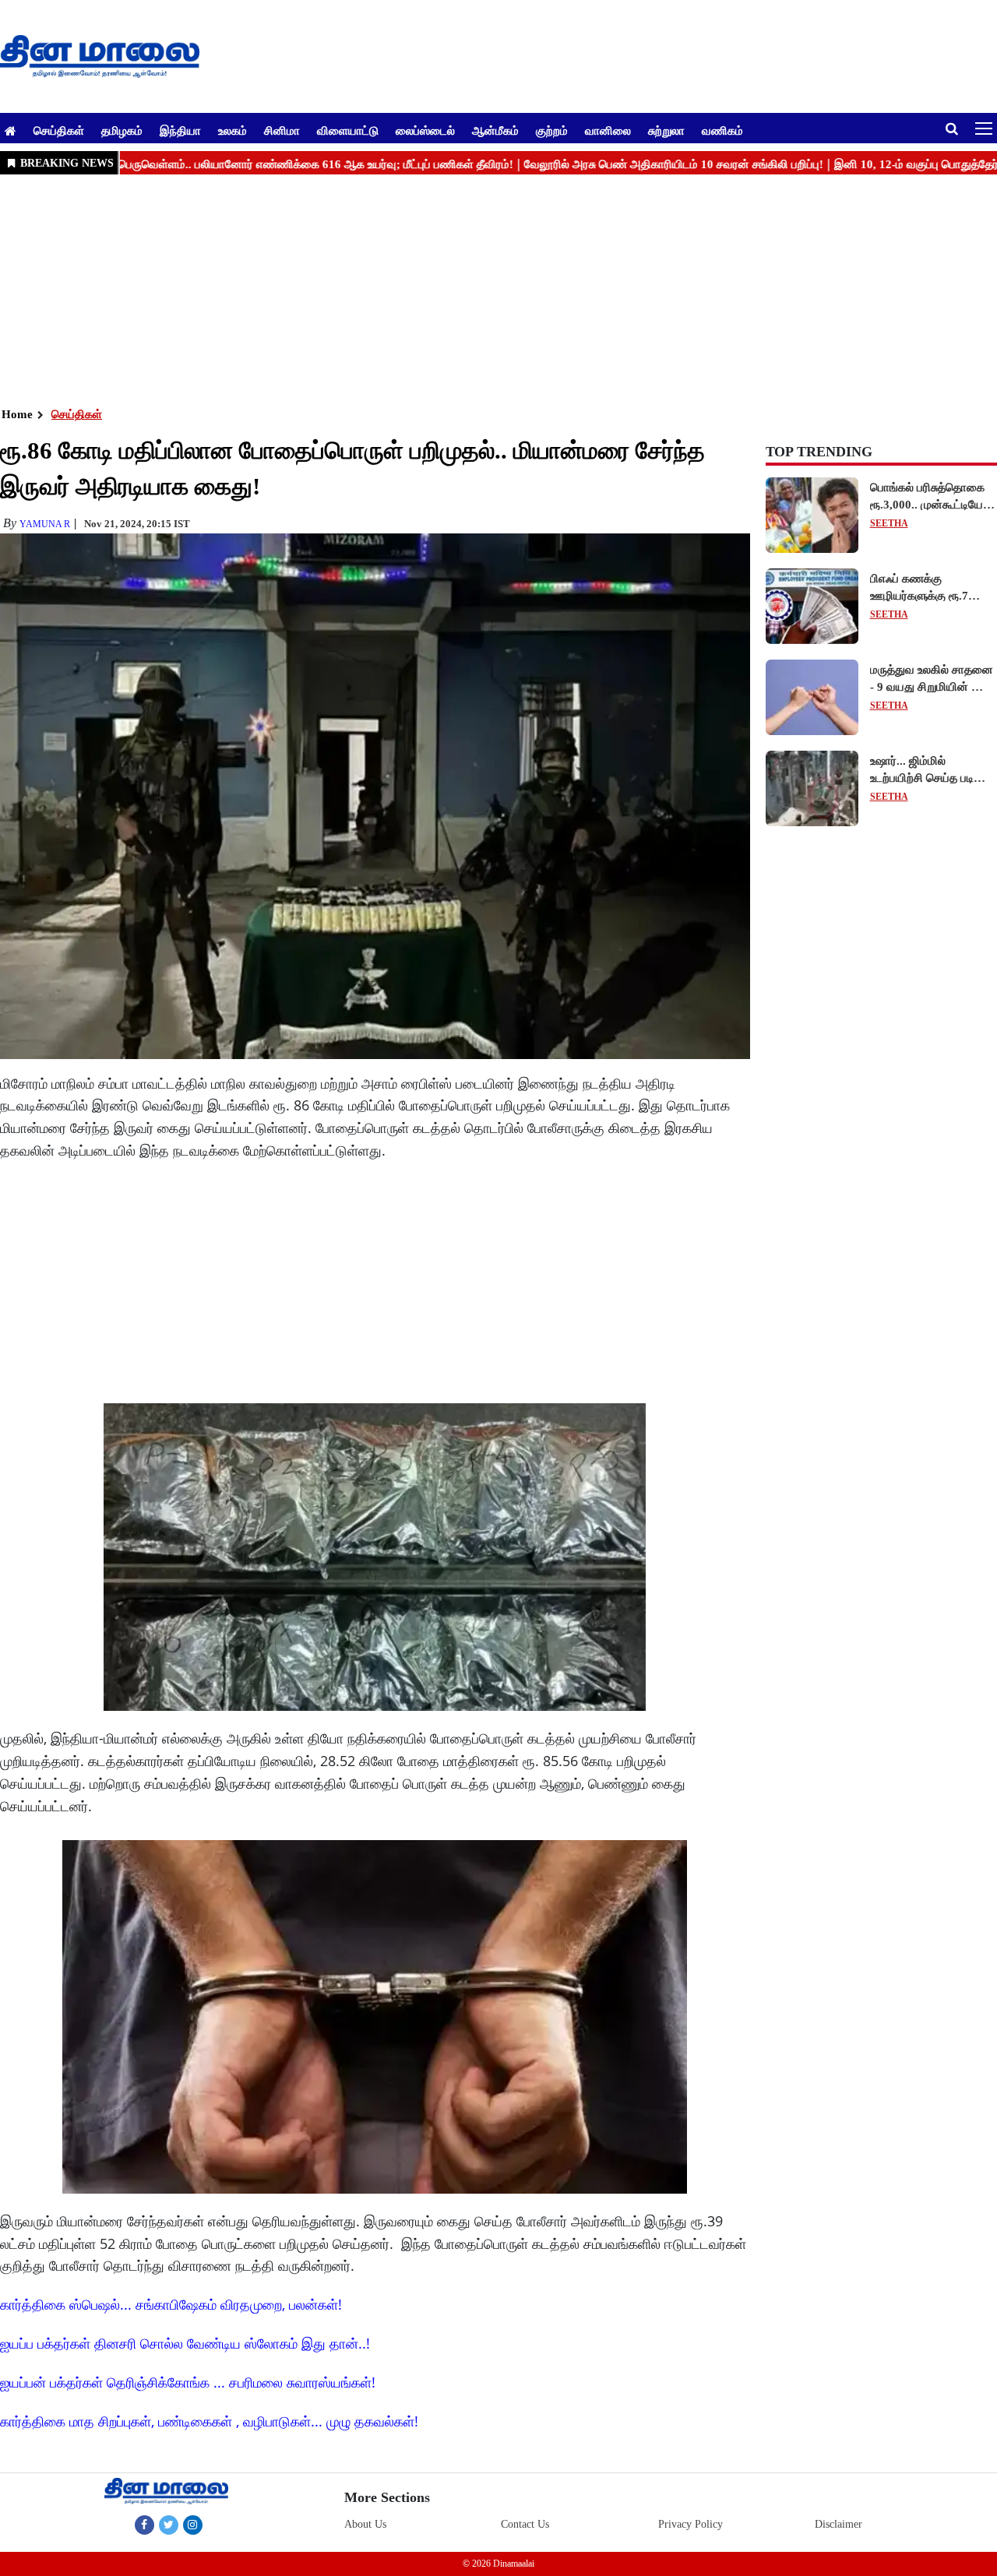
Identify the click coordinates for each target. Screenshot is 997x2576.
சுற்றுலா (666, 130)
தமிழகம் (122, 130)
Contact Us (525, 2524)
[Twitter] (169, 2525)
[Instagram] (193, 2525)
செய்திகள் (59, 130)
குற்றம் (552, 130)
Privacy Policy (691, 2524)
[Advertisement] (467, 289)
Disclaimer (838, 2524)
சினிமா (282, 130)
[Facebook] (144, 2525)
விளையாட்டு (348, 130)
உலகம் (233, 130)
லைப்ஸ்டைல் (425, 130)
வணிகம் (722, 130)
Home (17, 414)
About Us (365, 2524)
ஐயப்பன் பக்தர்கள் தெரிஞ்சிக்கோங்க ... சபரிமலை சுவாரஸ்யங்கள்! (188, 2382)
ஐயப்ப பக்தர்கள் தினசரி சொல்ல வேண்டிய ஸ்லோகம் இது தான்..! (185, 2343)
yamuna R (45, 524)
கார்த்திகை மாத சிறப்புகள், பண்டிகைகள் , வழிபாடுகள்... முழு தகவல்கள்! (209, 2421)
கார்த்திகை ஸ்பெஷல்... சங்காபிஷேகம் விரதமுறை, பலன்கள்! (171, 2304)
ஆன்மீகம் (495, 130)
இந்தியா (180, 130)
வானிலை (608, 130)
